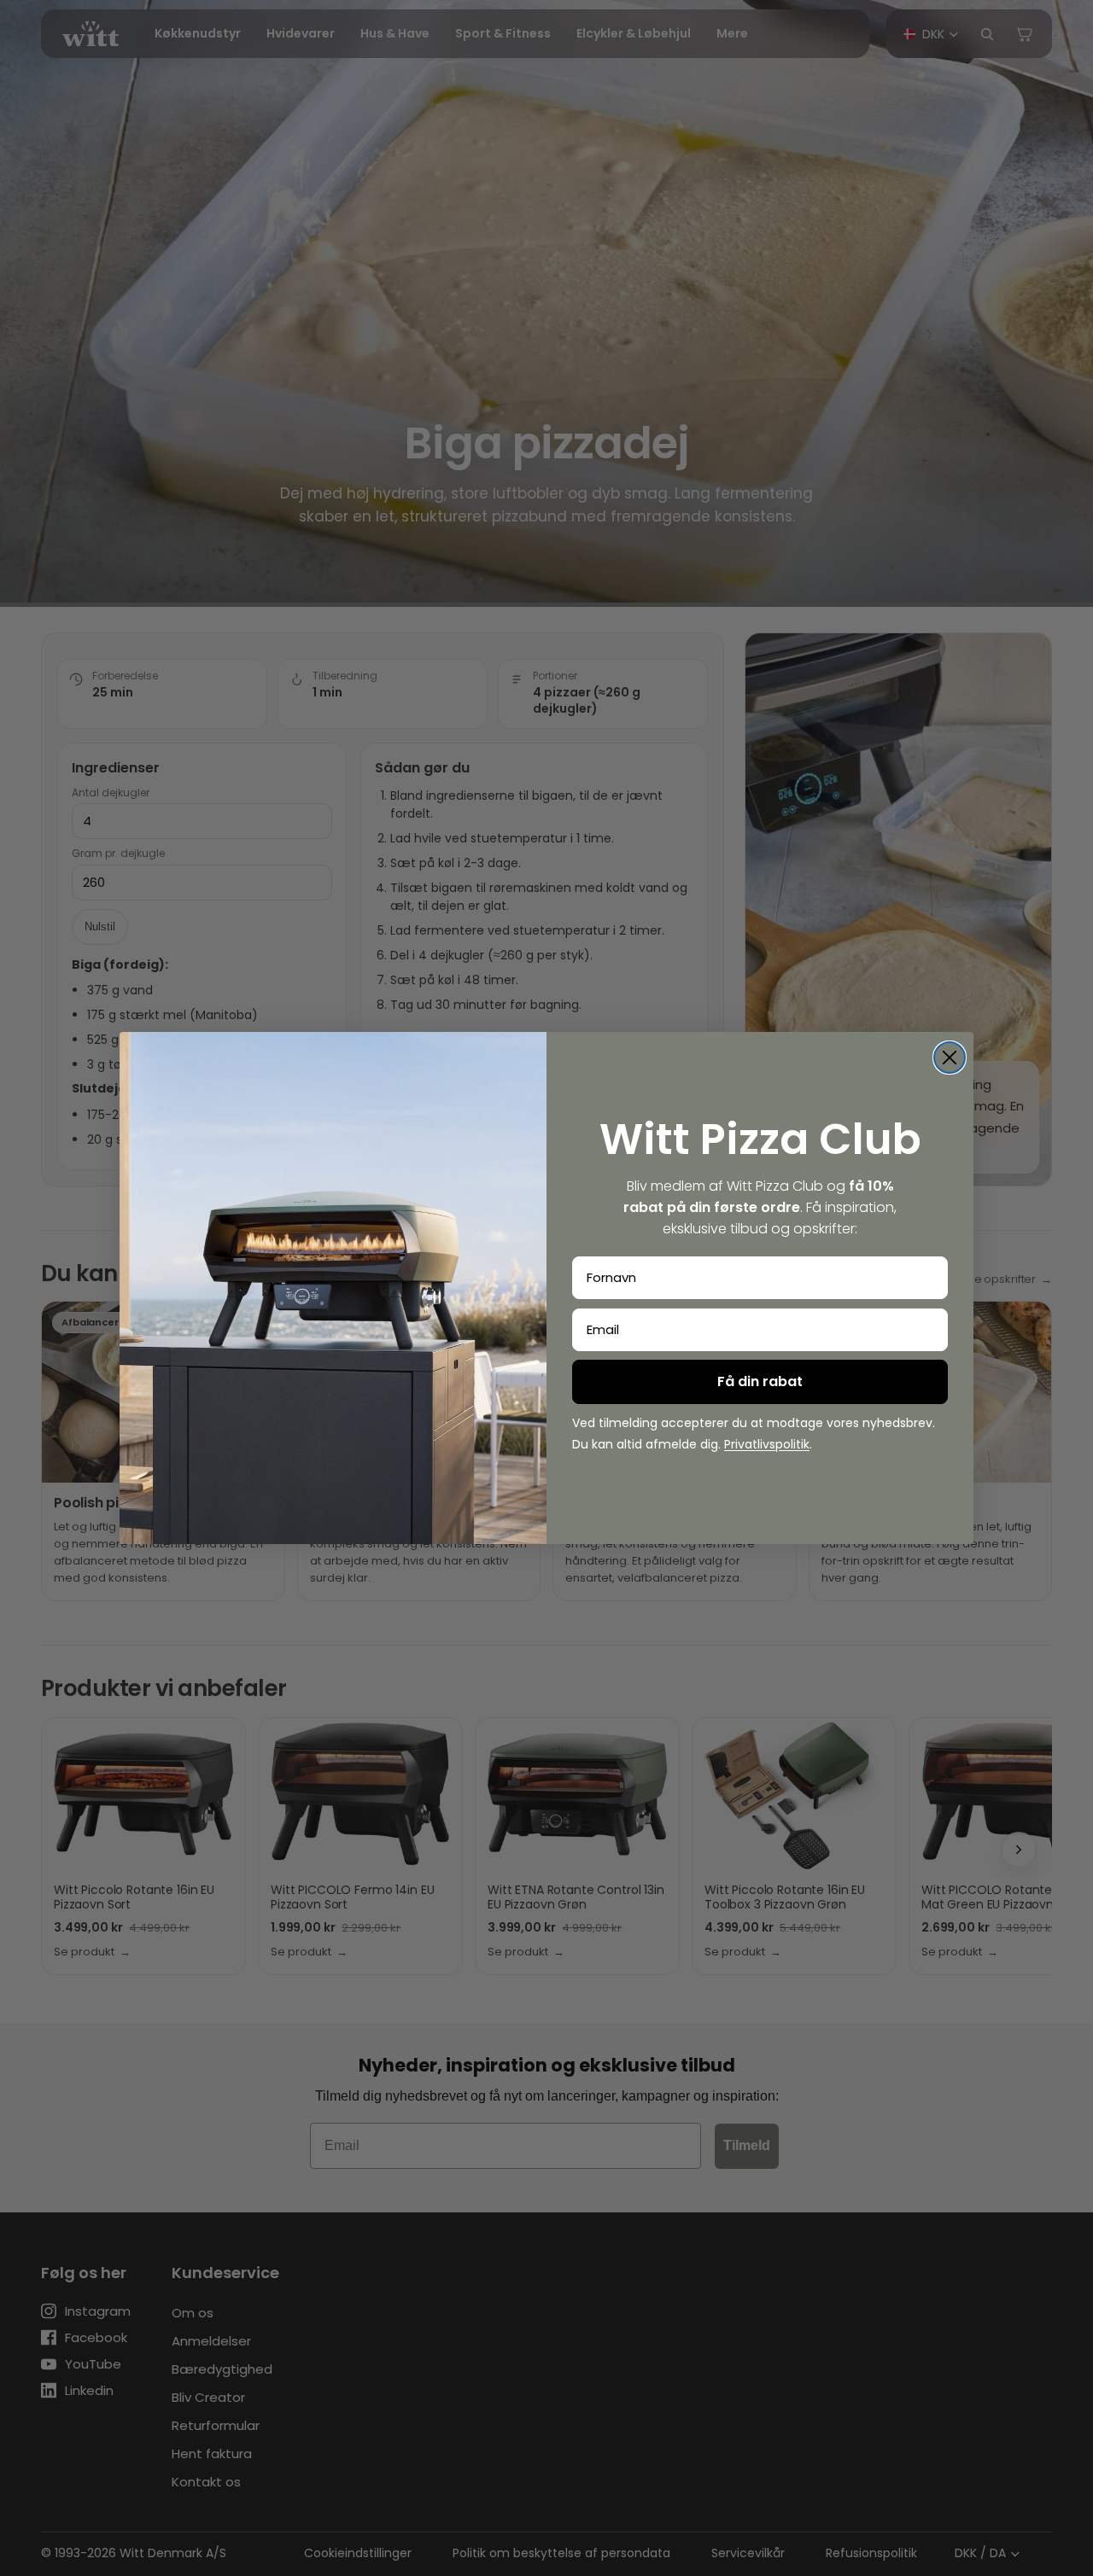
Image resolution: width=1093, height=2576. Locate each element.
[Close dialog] (950, 1058)
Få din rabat (760, 1381)
